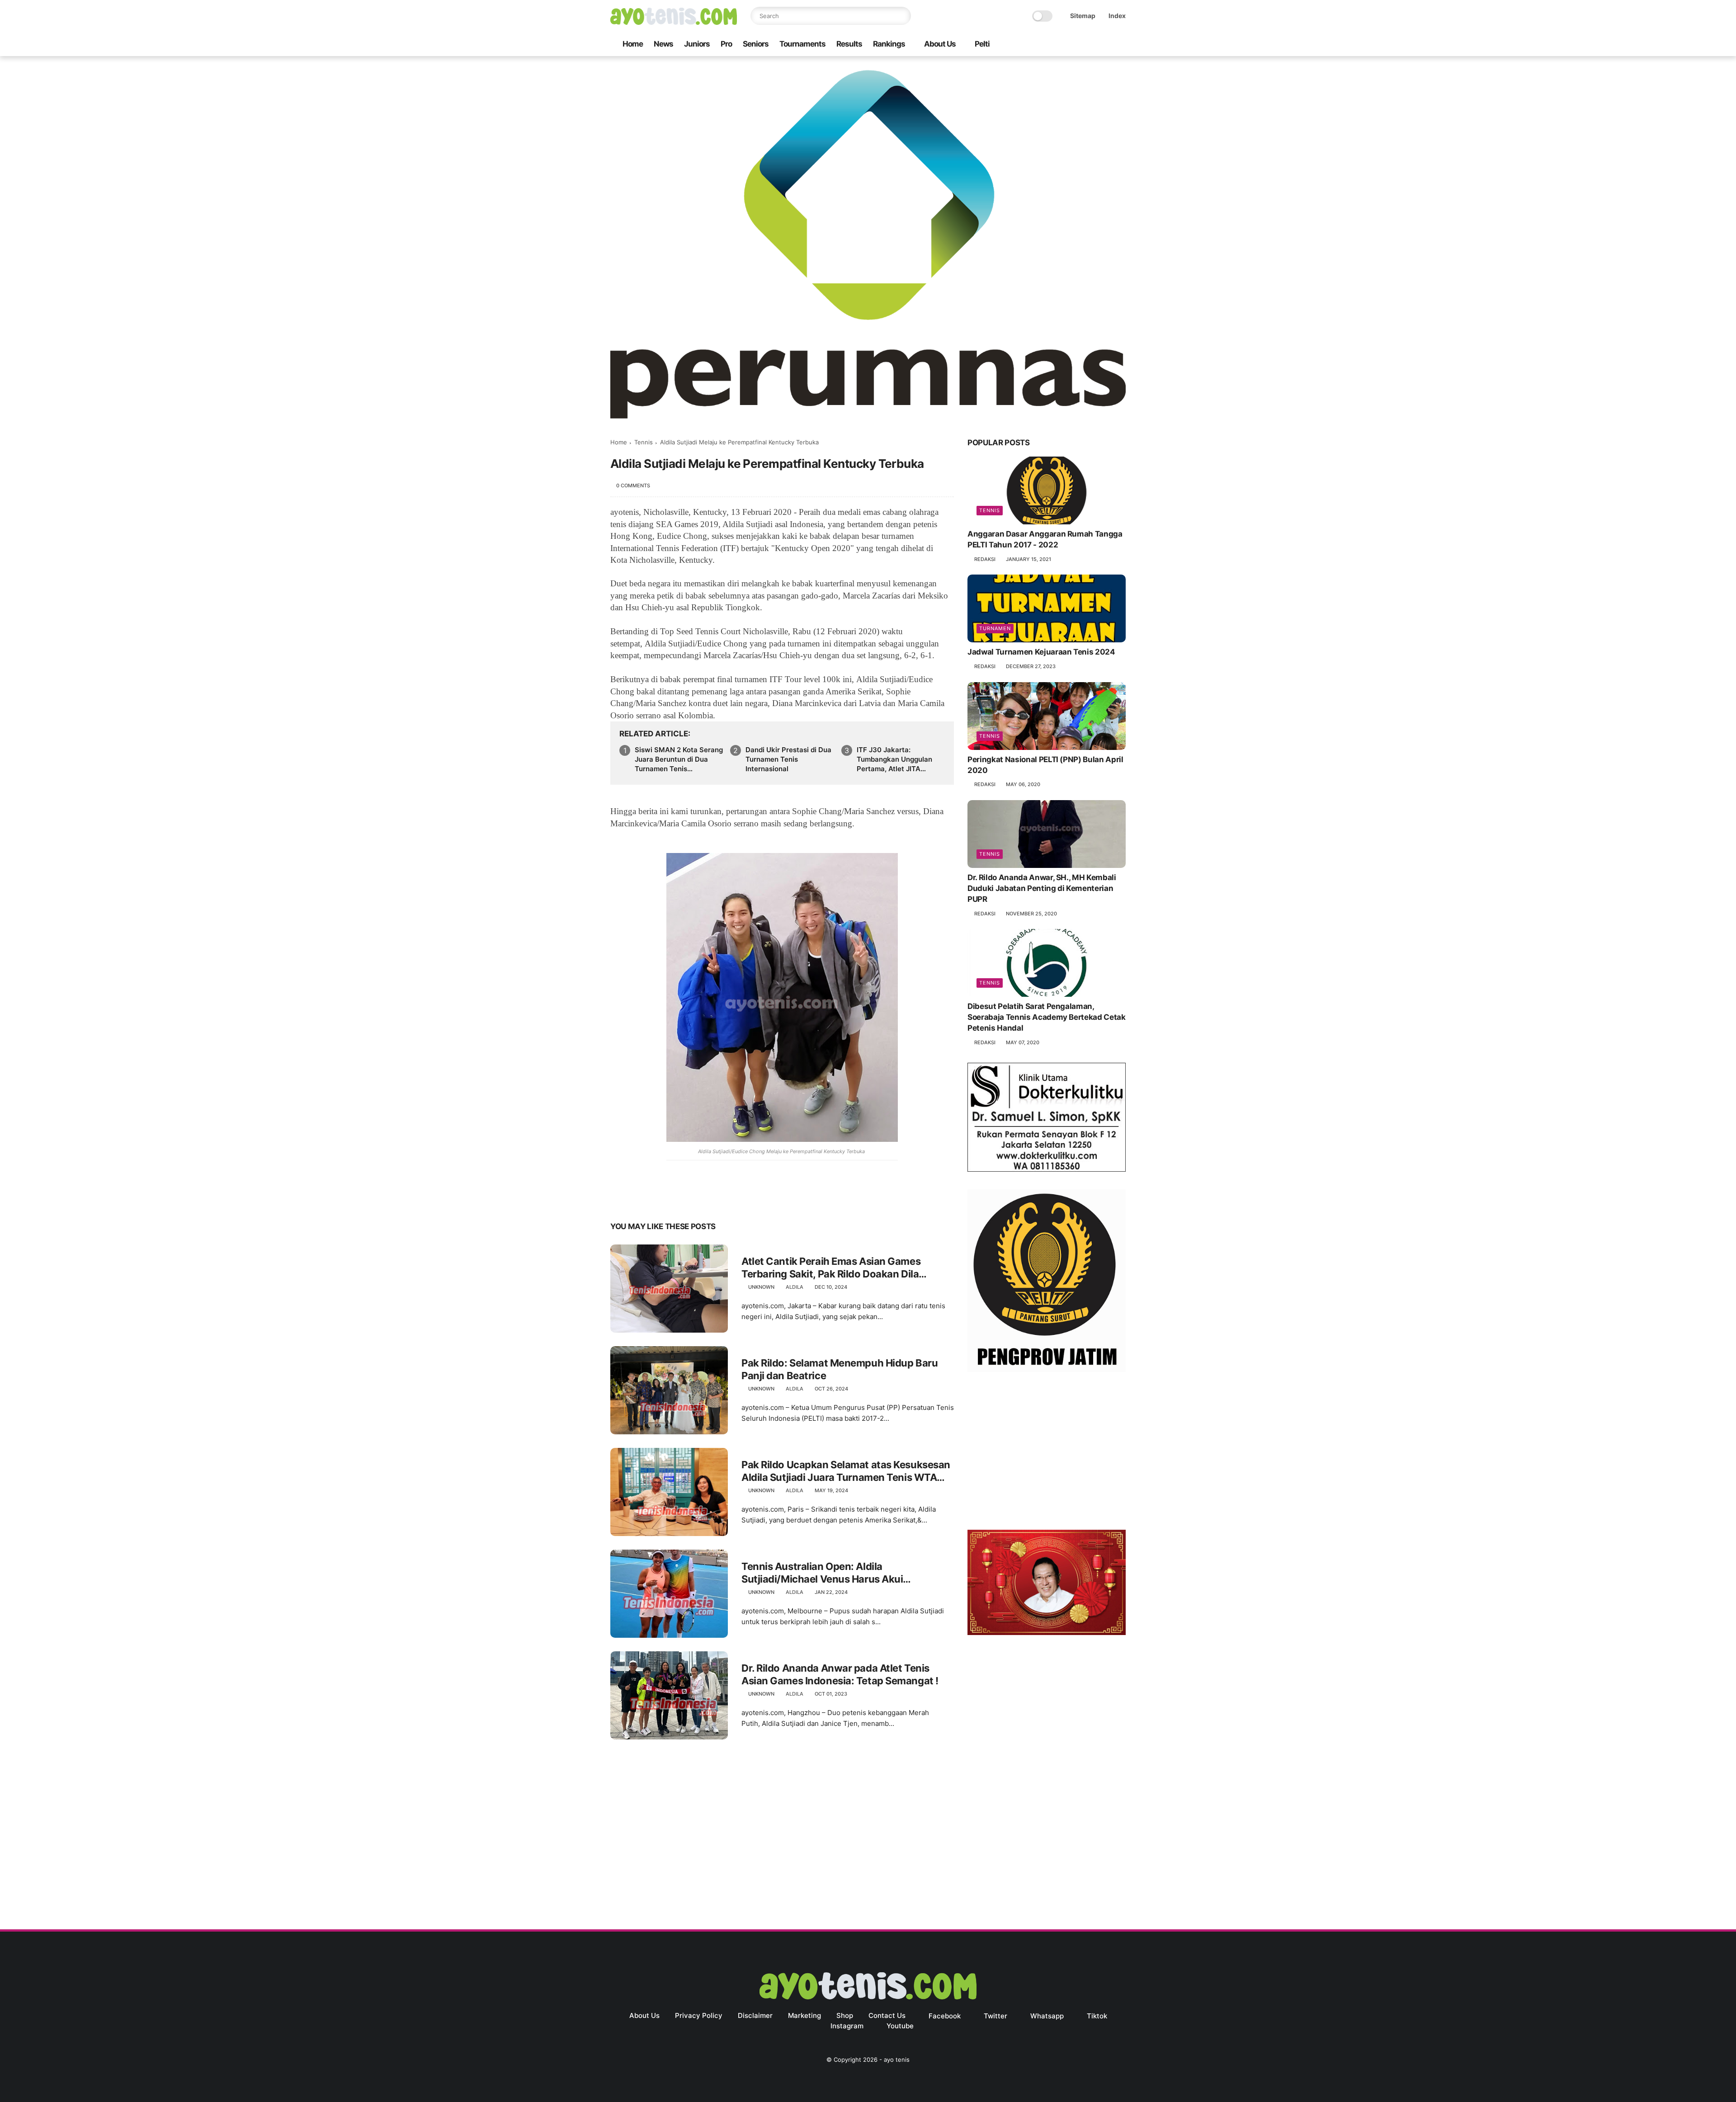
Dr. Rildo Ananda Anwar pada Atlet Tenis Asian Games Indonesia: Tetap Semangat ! (840, 1675)
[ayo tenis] (674, 22)
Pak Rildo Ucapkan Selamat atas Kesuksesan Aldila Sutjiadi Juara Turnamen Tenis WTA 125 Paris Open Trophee (846, 1471)
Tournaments (802, 44)
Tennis (644, 442)
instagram (847, 2026)
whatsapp (1047, 2016)
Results (849, 44)
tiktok (1097, 2016)
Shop (845, 2015)
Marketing (804, 2015)
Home (633, 44)
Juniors (697, 44)
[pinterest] (672, 1198)
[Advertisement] (1047, 1453)
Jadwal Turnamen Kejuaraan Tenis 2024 (1041, 652)
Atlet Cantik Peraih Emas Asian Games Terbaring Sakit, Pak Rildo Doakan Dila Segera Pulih (831, 1268)
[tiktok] (1092, 45)
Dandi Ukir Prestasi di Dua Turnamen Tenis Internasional (788, 759)
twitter (995, 2016)
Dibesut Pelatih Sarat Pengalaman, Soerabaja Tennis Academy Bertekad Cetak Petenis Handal (1047, 1017)
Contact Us (887, 2015)
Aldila (795, 1287)
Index (1117, 16)
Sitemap (1083, 16)
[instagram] (1106, 45)
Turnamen (995, 628)
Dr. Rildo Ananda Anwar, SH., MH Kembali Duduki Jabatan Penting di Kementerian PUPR (1042, 888)
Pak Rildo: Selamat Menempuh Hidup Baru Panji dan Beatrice (840, 1369)
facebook (945, 2016)
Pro (726, 44)
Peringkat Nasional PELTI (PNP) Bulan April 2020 (1045, 765)
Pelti (982, 44)
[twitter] (1063, 45)
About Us (940, 44)
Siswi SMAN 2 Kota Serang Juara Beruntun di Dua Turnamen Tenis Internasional (679, 759)
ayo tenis (897, 2060)
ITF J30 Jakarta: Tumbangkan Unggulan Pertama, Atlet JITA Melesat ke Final (894, 759)
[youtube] (1121, 45)
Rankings (889, 44)
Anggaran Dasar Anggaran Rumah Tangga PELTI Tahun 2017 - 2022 (1045, 539)
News (663, 44)
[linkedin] (691, 1198)
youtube (900, 2026)
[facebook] (1048, 45)
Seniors (756, 44)
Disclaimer (755, 2015)
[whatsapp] (1077, 45)
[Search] (902, 16)
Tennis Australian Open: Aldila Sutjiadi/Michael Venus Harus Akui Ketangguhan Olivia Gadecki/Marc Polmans (843, 1573)
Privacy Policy (699, 2015)
